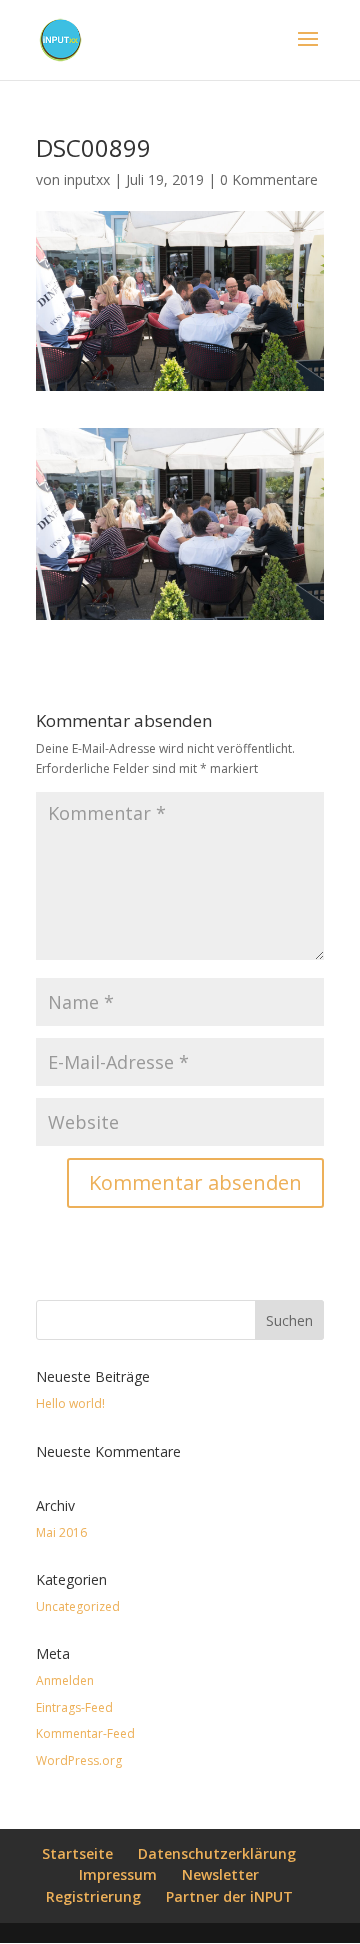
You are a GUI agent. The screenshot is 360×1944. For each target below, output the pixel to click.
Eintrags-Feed (74, 1707)
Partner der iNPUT (229, 1896)
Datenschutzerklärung (217, 1853)
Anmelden (65, 1680)
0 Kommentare (269, 179)
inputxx (87, 179)
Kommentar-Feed (85, 1733)
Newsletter (220, 1874)
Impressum (118, 1874)
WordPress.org (79, 1760)
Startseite (77, 1853)
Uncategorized (78, 1606)
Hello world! (70, 1403)
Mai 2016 (61, 1532)
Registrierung (93, 1896)
